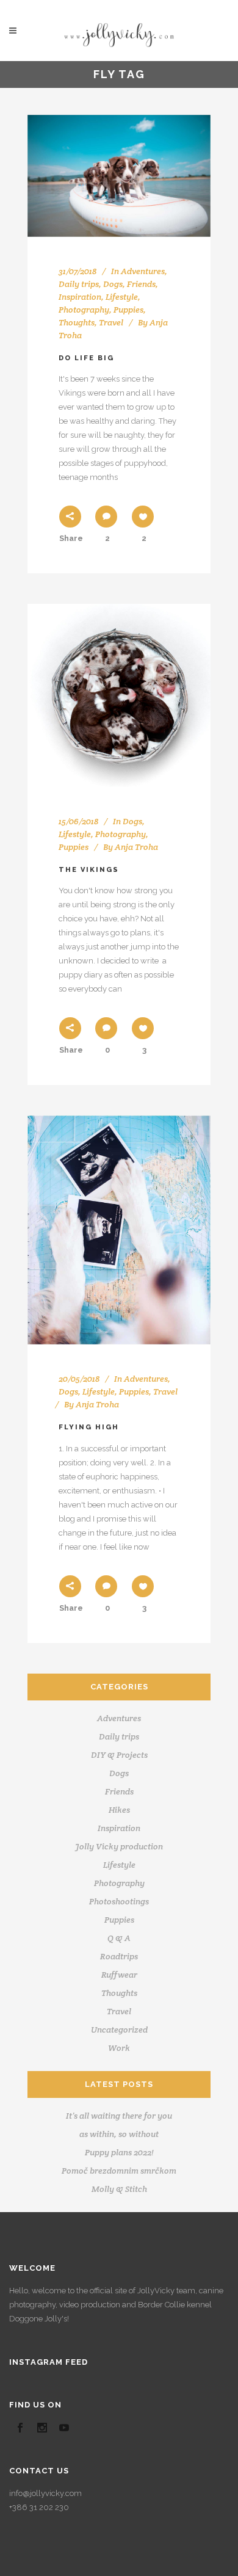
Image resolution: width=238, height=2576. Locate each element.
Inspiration (80, 297)
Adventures (143, 271)
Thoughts (77, 322)
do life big (86, 358)
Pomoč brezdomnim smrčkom (119, 2171)
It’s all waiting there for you (119, 2116)
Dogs (113, 284)
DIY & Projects (119, 1755)
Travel (111, 322)
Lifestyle (122, 297)
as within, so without (119, 2134)
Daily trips (79, 284)
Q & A (119, 1938)
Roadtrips (119, 1956)
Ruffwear (119, 1975)
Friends (141, 284)
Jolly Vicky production (119, 1846)
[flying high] (119, 1230)
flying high (89, 1427)
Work (119, 2048)
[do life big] (119, 176)
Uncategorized (119, 2030)
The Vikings (89, 870)
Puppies (128, 310)
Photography (84, 310)
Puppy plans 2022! (119, 2152)
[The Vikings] (119, 695)
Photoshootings (119, 1901)
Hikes (119, 1810)
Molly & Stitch (119, 2189)
